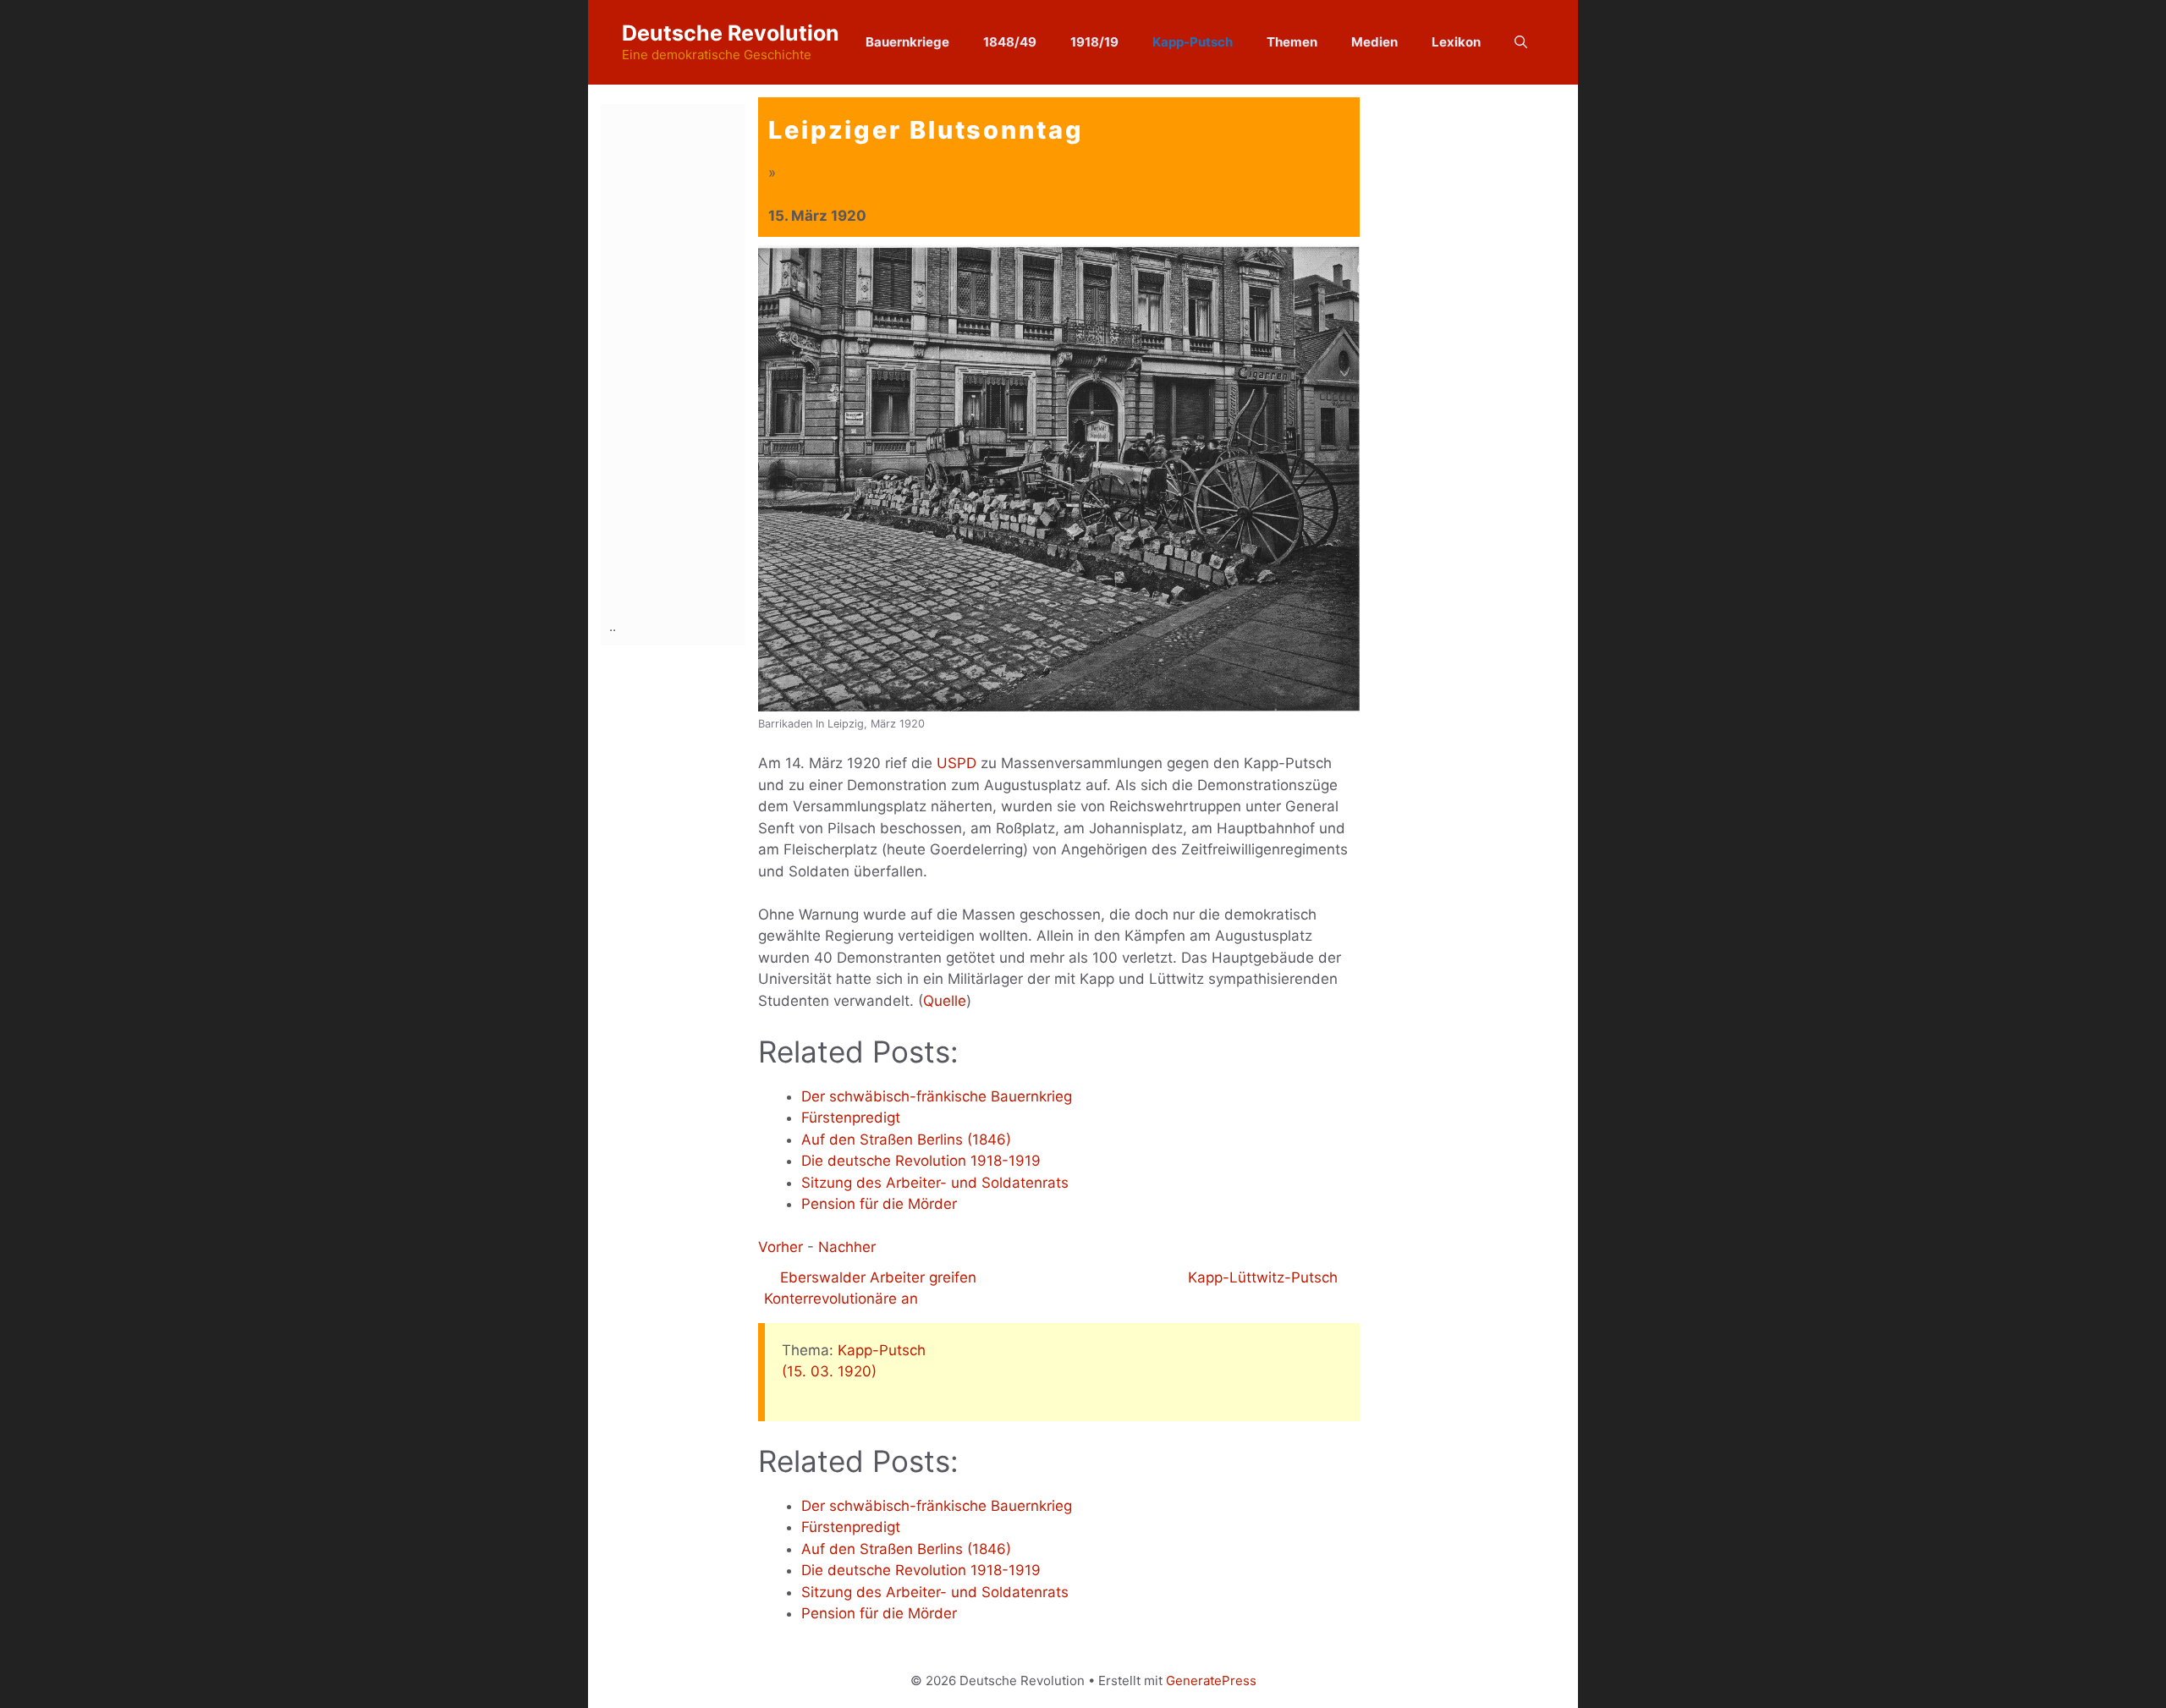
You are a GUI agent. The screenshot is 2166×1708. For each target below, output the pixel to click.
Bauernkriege (907, 42)
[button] (1521, 42)
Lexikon (1456, 42)
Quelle (945, 1001)
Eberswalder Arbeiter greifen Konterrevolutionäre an (870, 1288)
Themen (1292, 42)
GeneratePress (1211, 1681)
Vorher (781, 1247)
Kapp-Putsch (1193, 42)
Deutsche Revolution (731, 33)
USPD (957, 763)
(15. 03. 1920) (829, 1371)
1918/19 (1094, 42)
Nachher (847, 1247)
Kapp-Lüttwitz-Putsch (1265, 1277)
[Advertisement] (677, 358)
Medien (1374, 42)
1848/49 (1010, 42)
